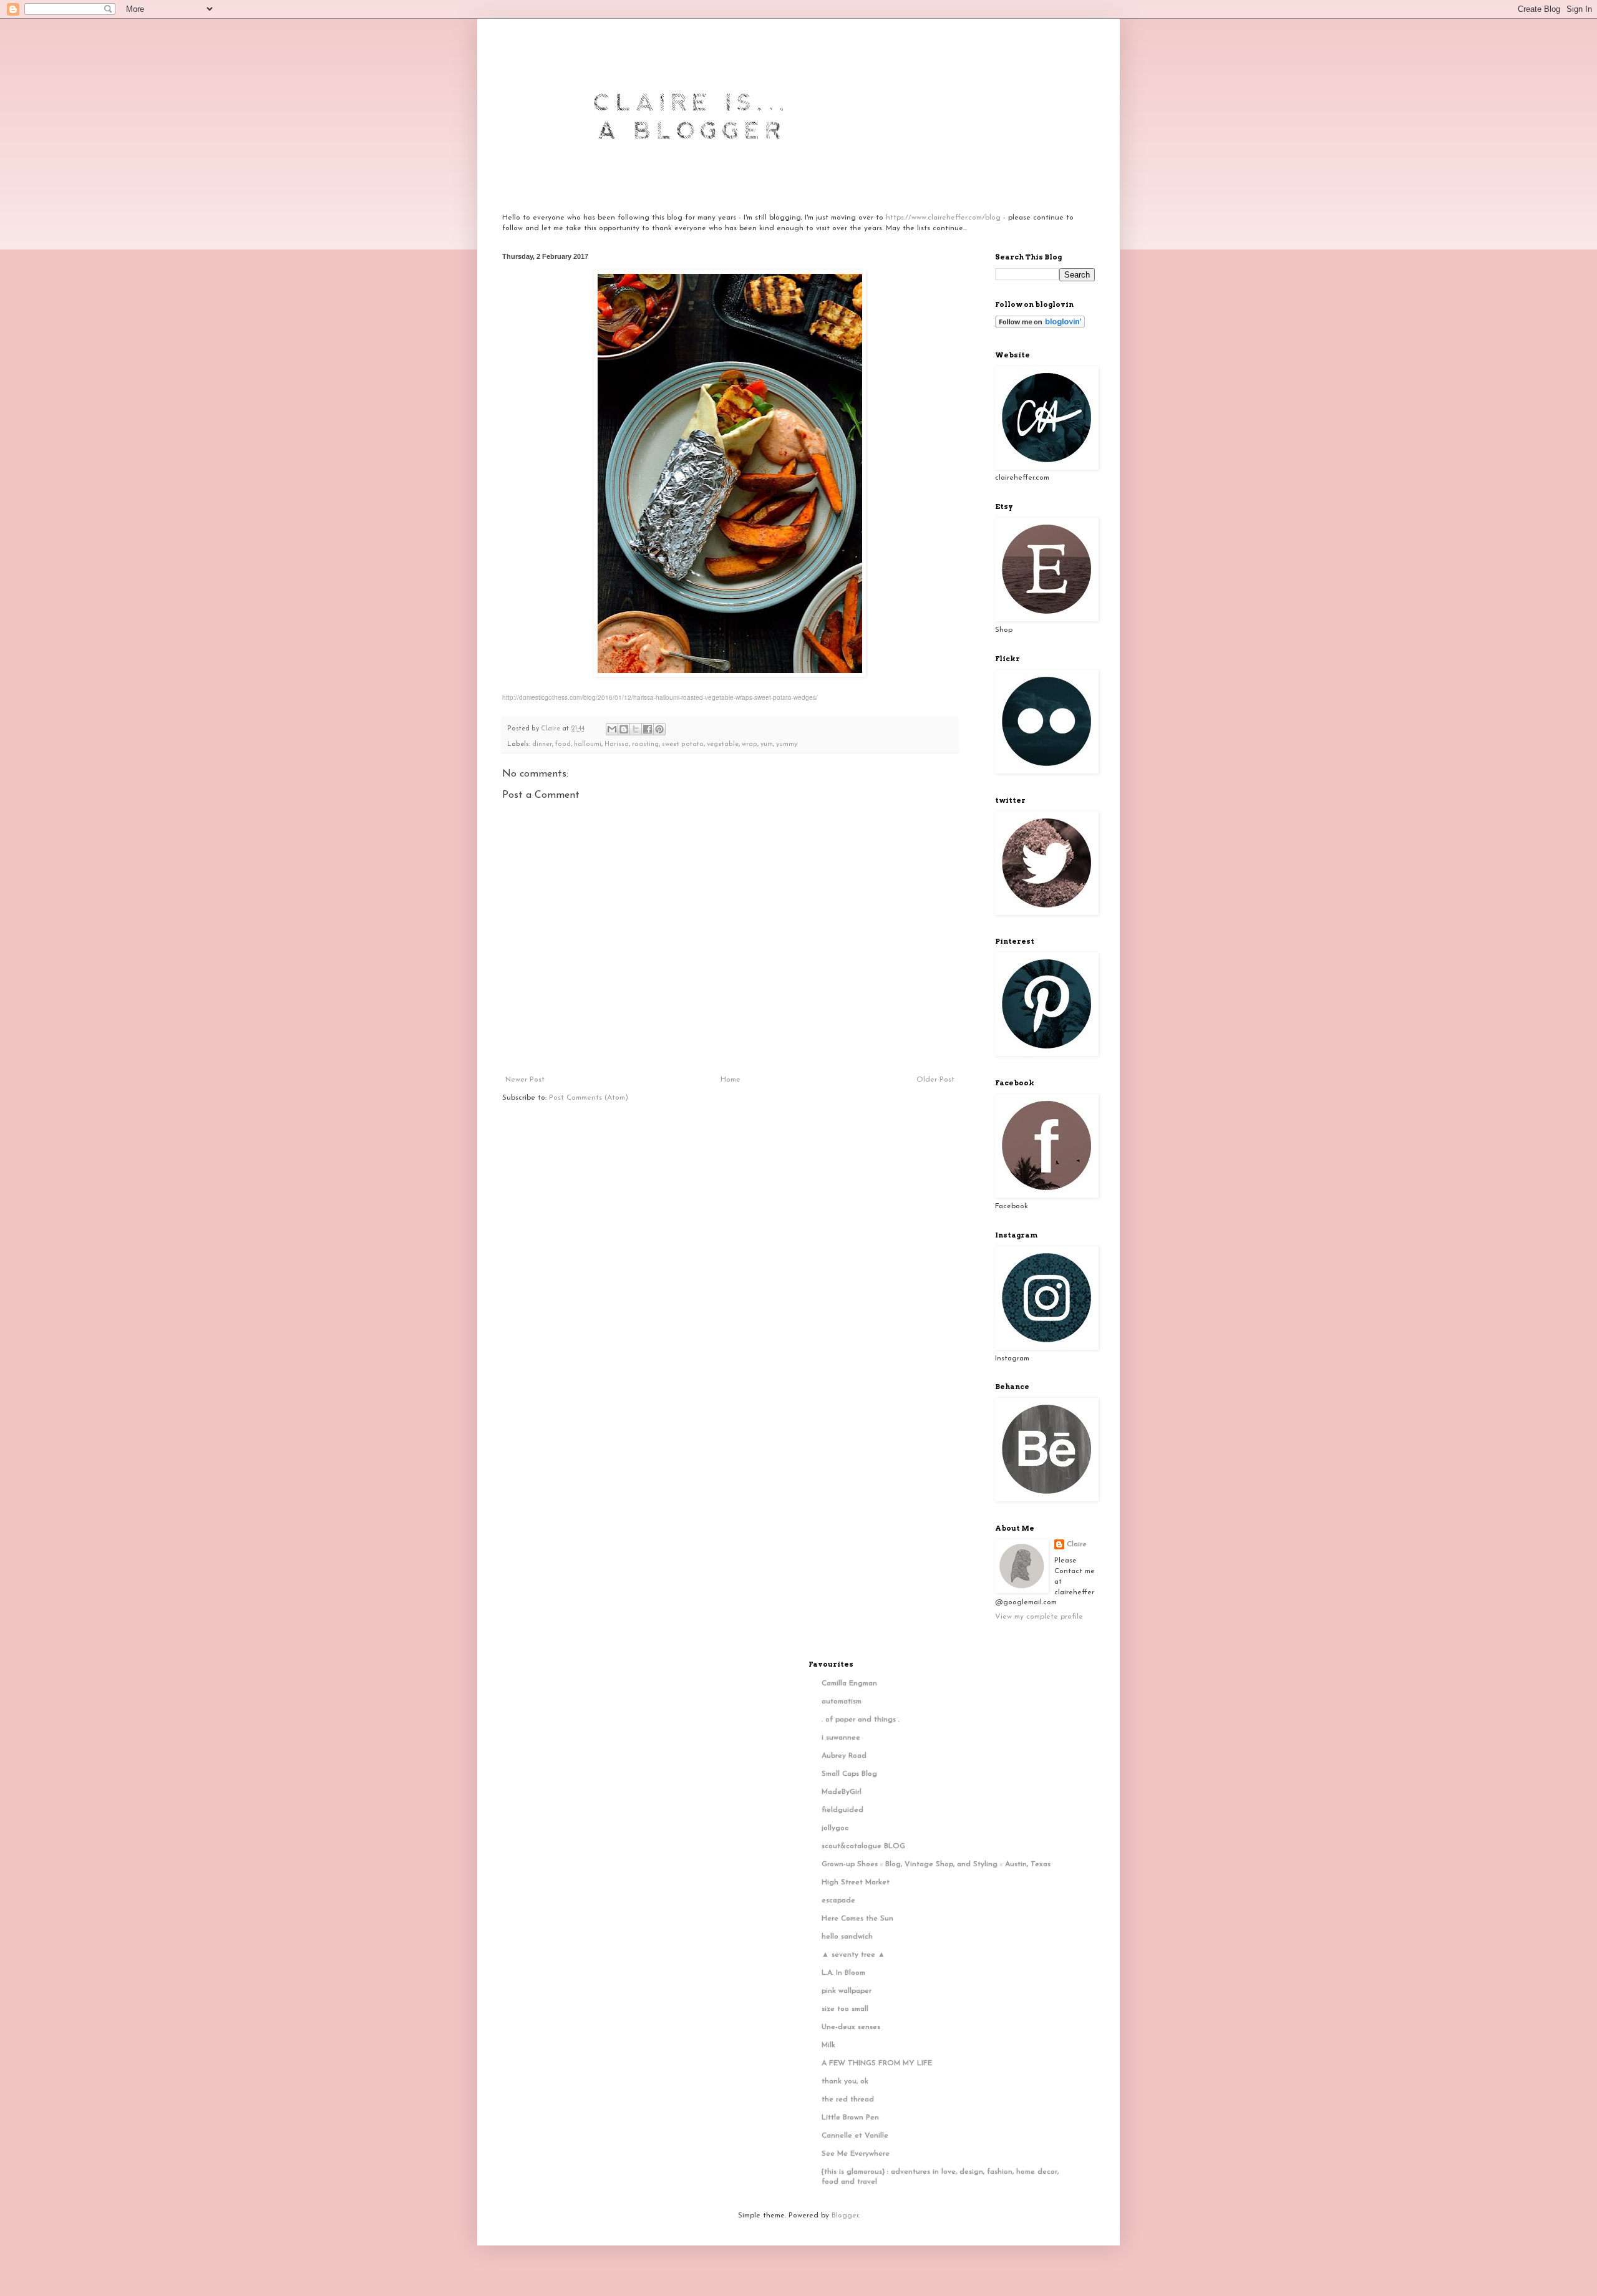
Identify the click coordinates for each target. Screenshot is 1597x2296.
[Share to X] (636, 729)
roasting (645, 744)
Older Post (935, 1080)
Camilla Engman (849, 1683)
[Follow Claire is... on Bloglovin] (1040, 326)
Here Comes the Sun (857, 1919)
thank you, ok (845, 2081)
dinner (542, 744)
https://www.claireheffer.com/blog (943, 218)
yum (767, 744)
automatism (842, 1702)
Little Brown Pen (850, 2118)
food (563, 744)
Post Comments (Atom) (589, 1098)
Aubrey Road (844, 1756)
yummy (787, 744)
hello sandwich (847, 1937)
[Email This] (612, 729)
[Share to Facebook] (648, 729)
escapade (838, 1901)
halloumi (588, 744)
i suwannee (841, 1738)
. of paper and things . (861, 1720)
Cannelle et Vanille (855, 2136)
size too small (845, 2009)
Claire (1077, 1544)
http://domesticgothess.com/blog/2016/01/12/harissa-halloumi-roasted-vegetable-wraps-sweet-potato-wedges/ (660, 697)
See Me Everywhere (856, 2154)
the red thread (848, 2100)
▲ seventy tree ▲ (853, 1955)
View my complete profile (1039, 1617)
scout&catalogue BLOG (863, 1846)
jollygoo (835, 1828)
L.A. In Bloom (843, 1973)
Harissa (617, 744)
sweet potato (683, 744)
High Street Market (856, 1882)
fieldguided (842, 1810)
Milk (828, 2045)
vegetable (723, 744)
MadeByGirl (842, 1792)
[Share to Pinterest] (659, 729)
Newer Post (525, 1080)
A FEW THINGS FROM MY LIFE (877, 2063)
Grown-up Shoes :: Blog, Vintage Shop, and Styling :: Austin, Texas (936, 1864)
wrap (750, 744)
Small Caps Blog (849, 1774)
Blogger (845, 2216)
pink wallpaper (847, 1991)
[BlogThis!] (624, 729)
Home (731, 1080)
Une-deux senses (851, 2027)
